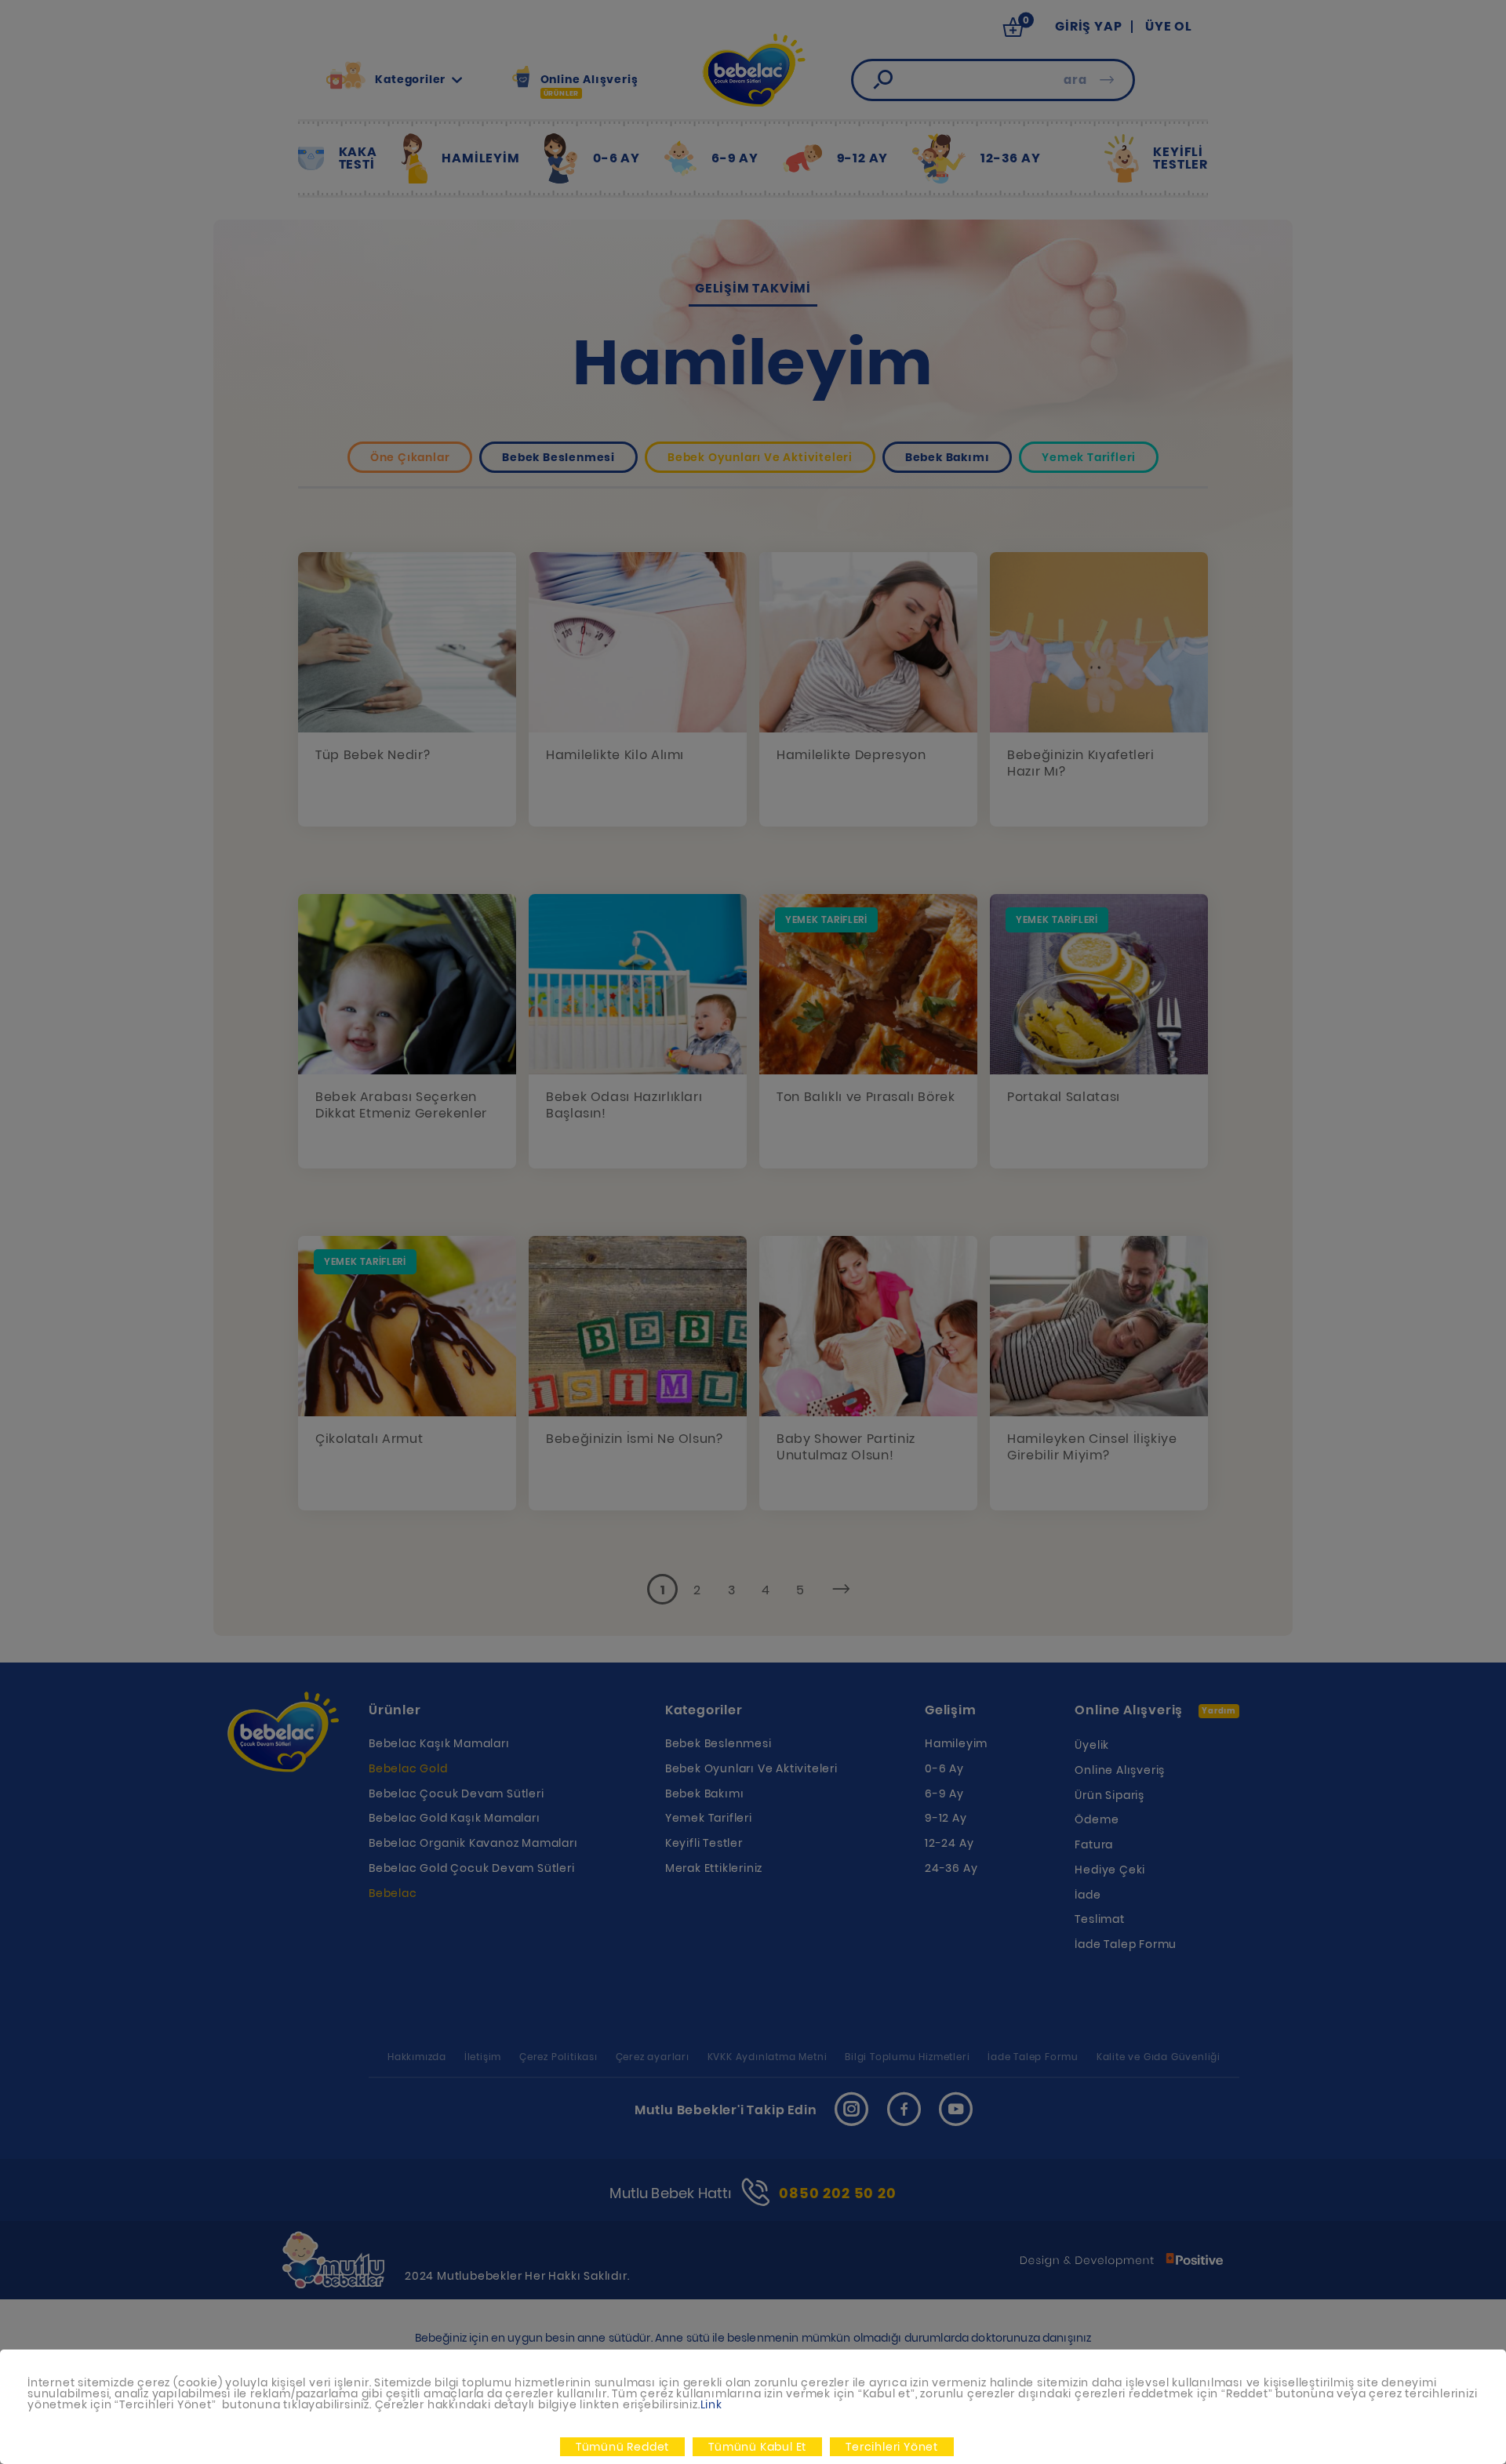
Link (711, 2404)
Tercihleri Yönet (892, 2447)
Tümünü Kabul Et (757, 2447)
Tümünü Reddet (622, 2447)
